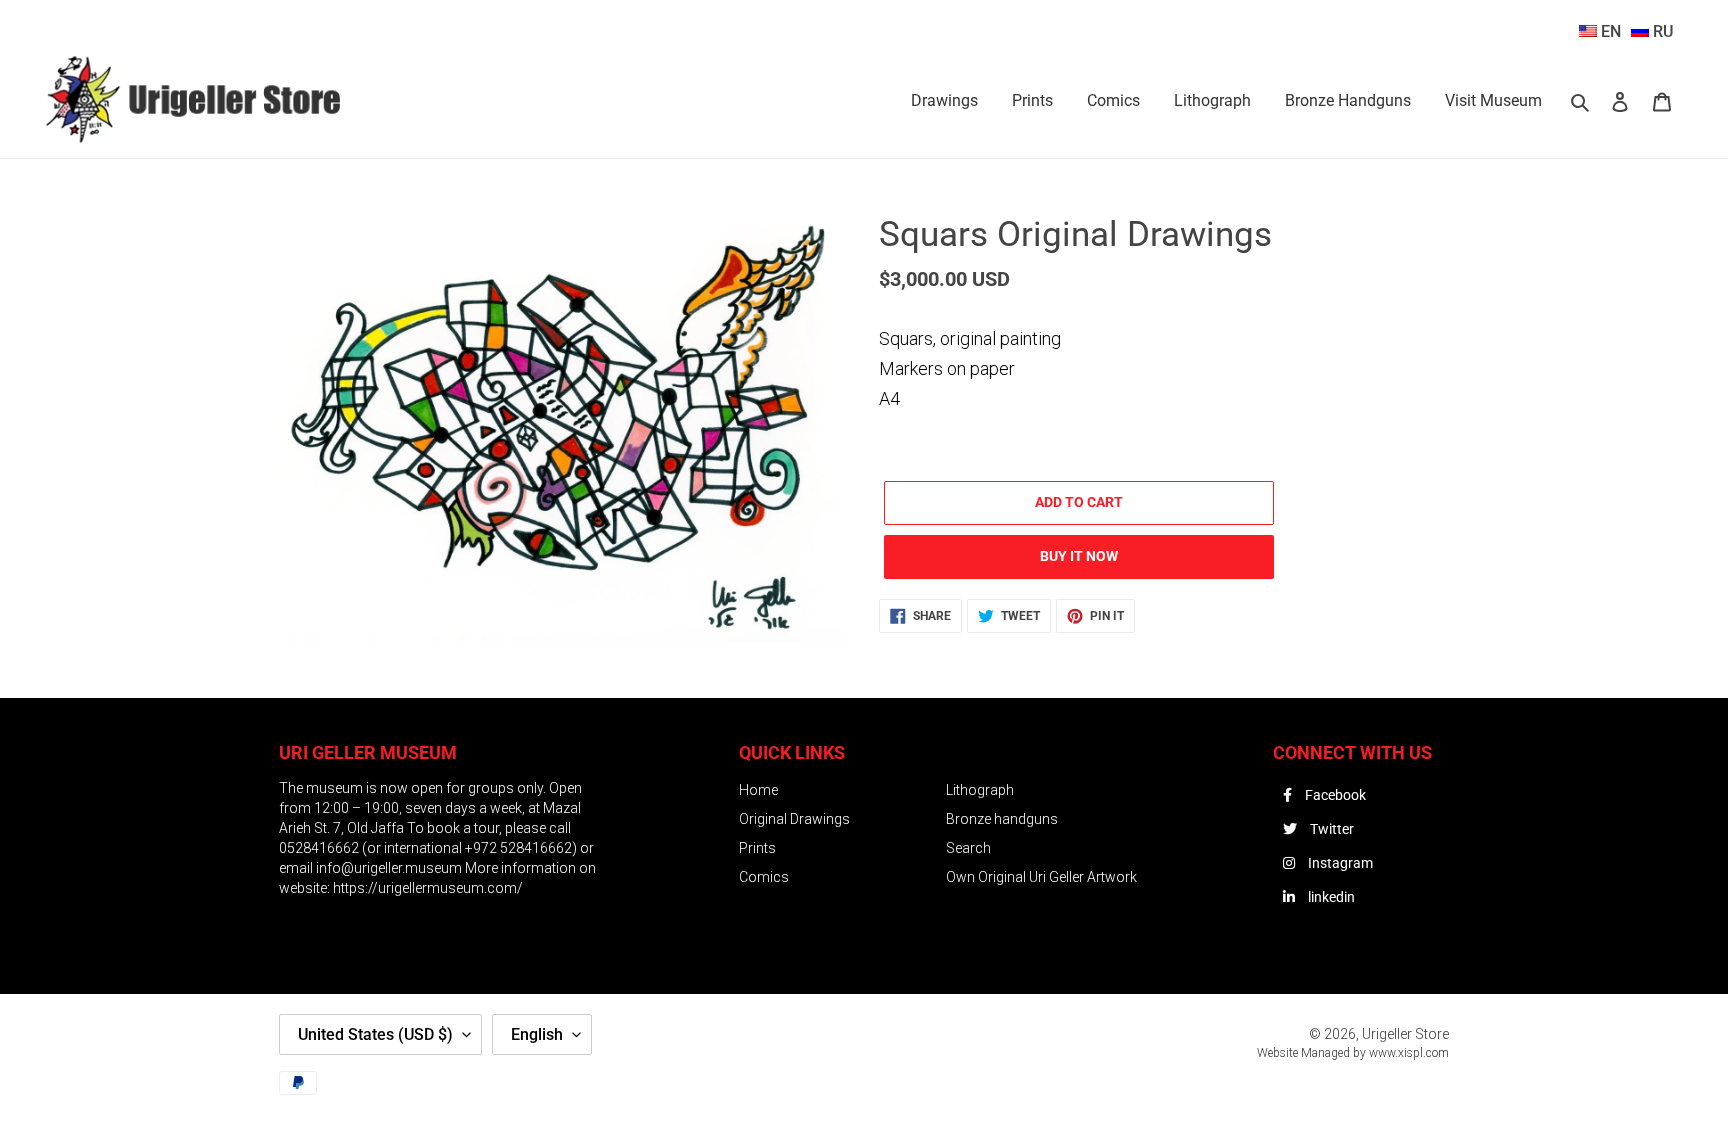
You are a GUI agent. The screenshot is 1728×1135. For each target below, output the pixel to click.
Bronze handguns (1002, 819)
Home (758, 790)
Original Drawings (794, 819)
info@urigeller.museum (390, 868)
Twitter (1330, 829)
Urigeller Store (1405, 1034)
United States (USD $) (375, 1034)
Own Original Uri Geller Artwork (1041, 877)
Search (968, 848)
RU (1661, 31)
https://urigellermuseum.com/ (428, 888)
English (537, 1034)
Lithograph (980, 790)
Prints (757, 848)
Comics (764, 877)
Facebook (1334, 795)
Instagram (1339, 863)
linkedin (1330, 897)
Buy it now (1079, 556)
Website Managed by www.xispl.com (1353, 1053)
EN (1609, 31)
